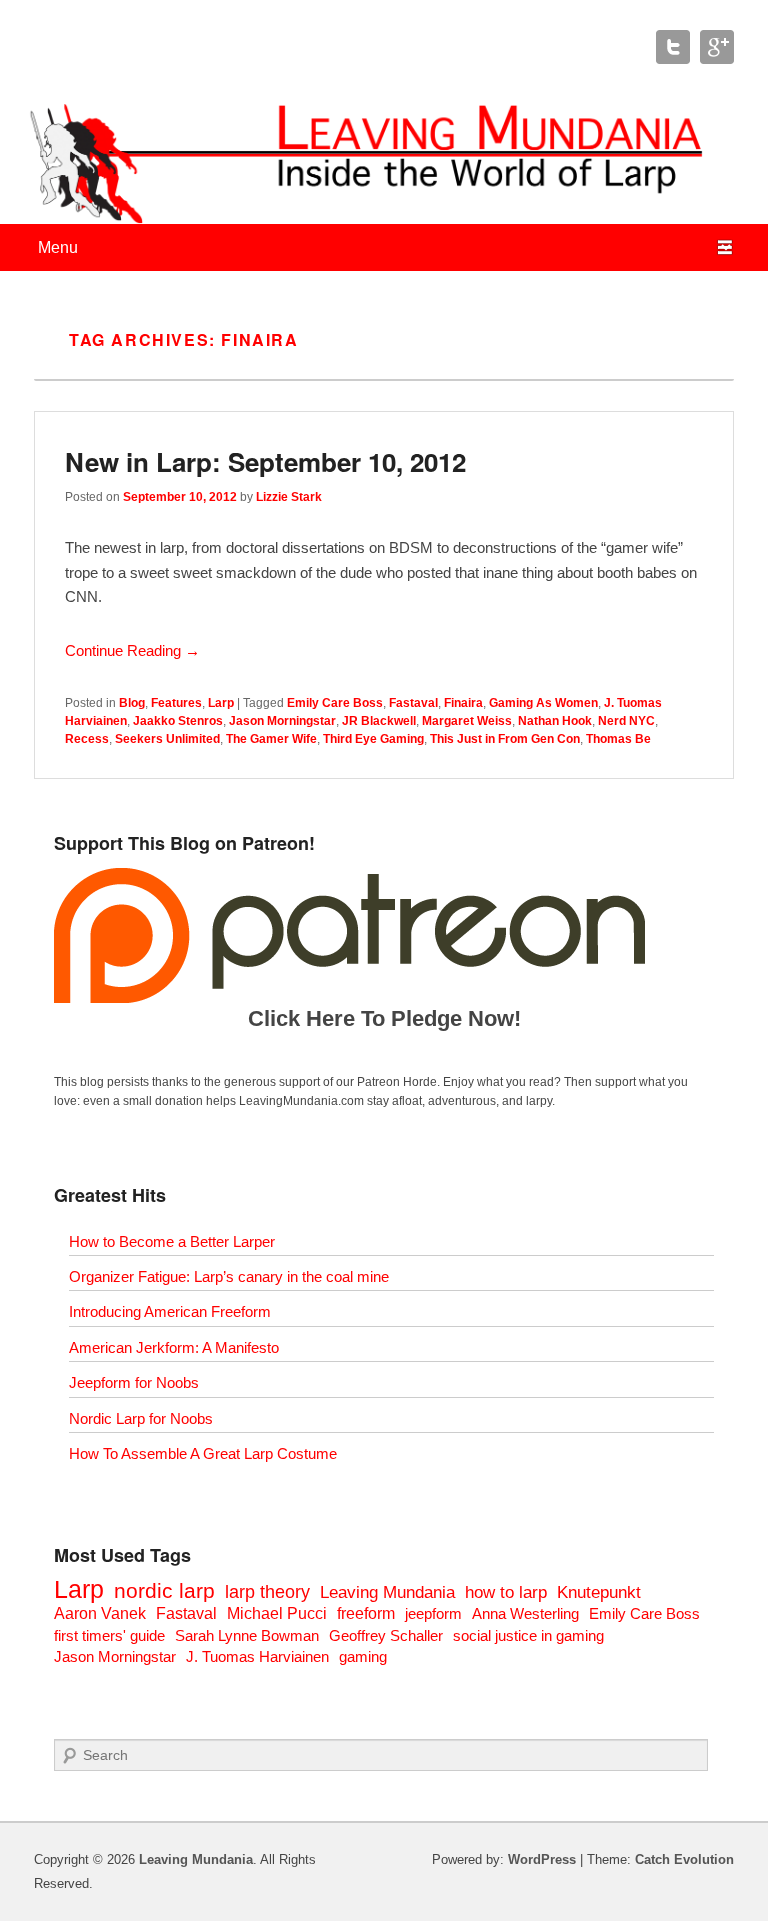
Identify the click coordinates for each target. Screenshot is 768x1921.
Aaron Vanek (100, 1613)
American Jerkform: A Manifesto (174, 1347)
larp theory (267, 1591)
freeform (366, 1613)
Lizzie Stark (289, 497)
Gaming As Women (543, 703)
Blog (132, 703)
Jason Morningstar (282, 721)
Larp (221, 703)
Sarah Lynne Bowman (247, 1635)
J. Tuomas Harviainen (257, 1656)
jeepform (433, 1613)
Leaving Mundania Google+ (717, 47)
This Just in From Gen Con (505, 739)
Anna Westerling (525, 1613)
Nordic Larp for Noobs (141, 1418)
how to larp (506, 1592)
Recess (87, 739)
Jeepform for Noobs (134, 1382)
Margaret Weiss (467, 721)
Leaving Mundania (387, 1592)
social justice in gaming (528, 1635)
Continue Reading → (132, 650)
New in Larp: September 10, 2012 (265, 461)
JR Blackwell (379, 721)
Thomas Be (618, 739)
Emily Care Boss (335, 703)
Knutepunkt (599, 1592)
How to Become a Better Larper (172, 1241)
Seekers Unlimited (167, 739)
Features (176, 703)
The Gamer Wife (271, 739)
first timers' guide (109, 1635)
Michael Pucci (277, 1613)
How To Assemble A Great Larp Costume (203, 1453)
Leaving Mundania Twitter (673, 47)
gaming (363, 1656)
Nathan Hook (555, 721)
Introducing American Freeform (170, 1311)
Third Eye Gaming (373, 739)
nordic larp (164, 1590)
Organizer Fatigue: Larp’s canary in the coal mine (229, 1276)
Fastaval (413, 703)
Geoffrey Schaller (386, 1635)
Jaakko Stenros (178, 721)
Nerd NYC (626, 721)
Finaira (463, 703)
